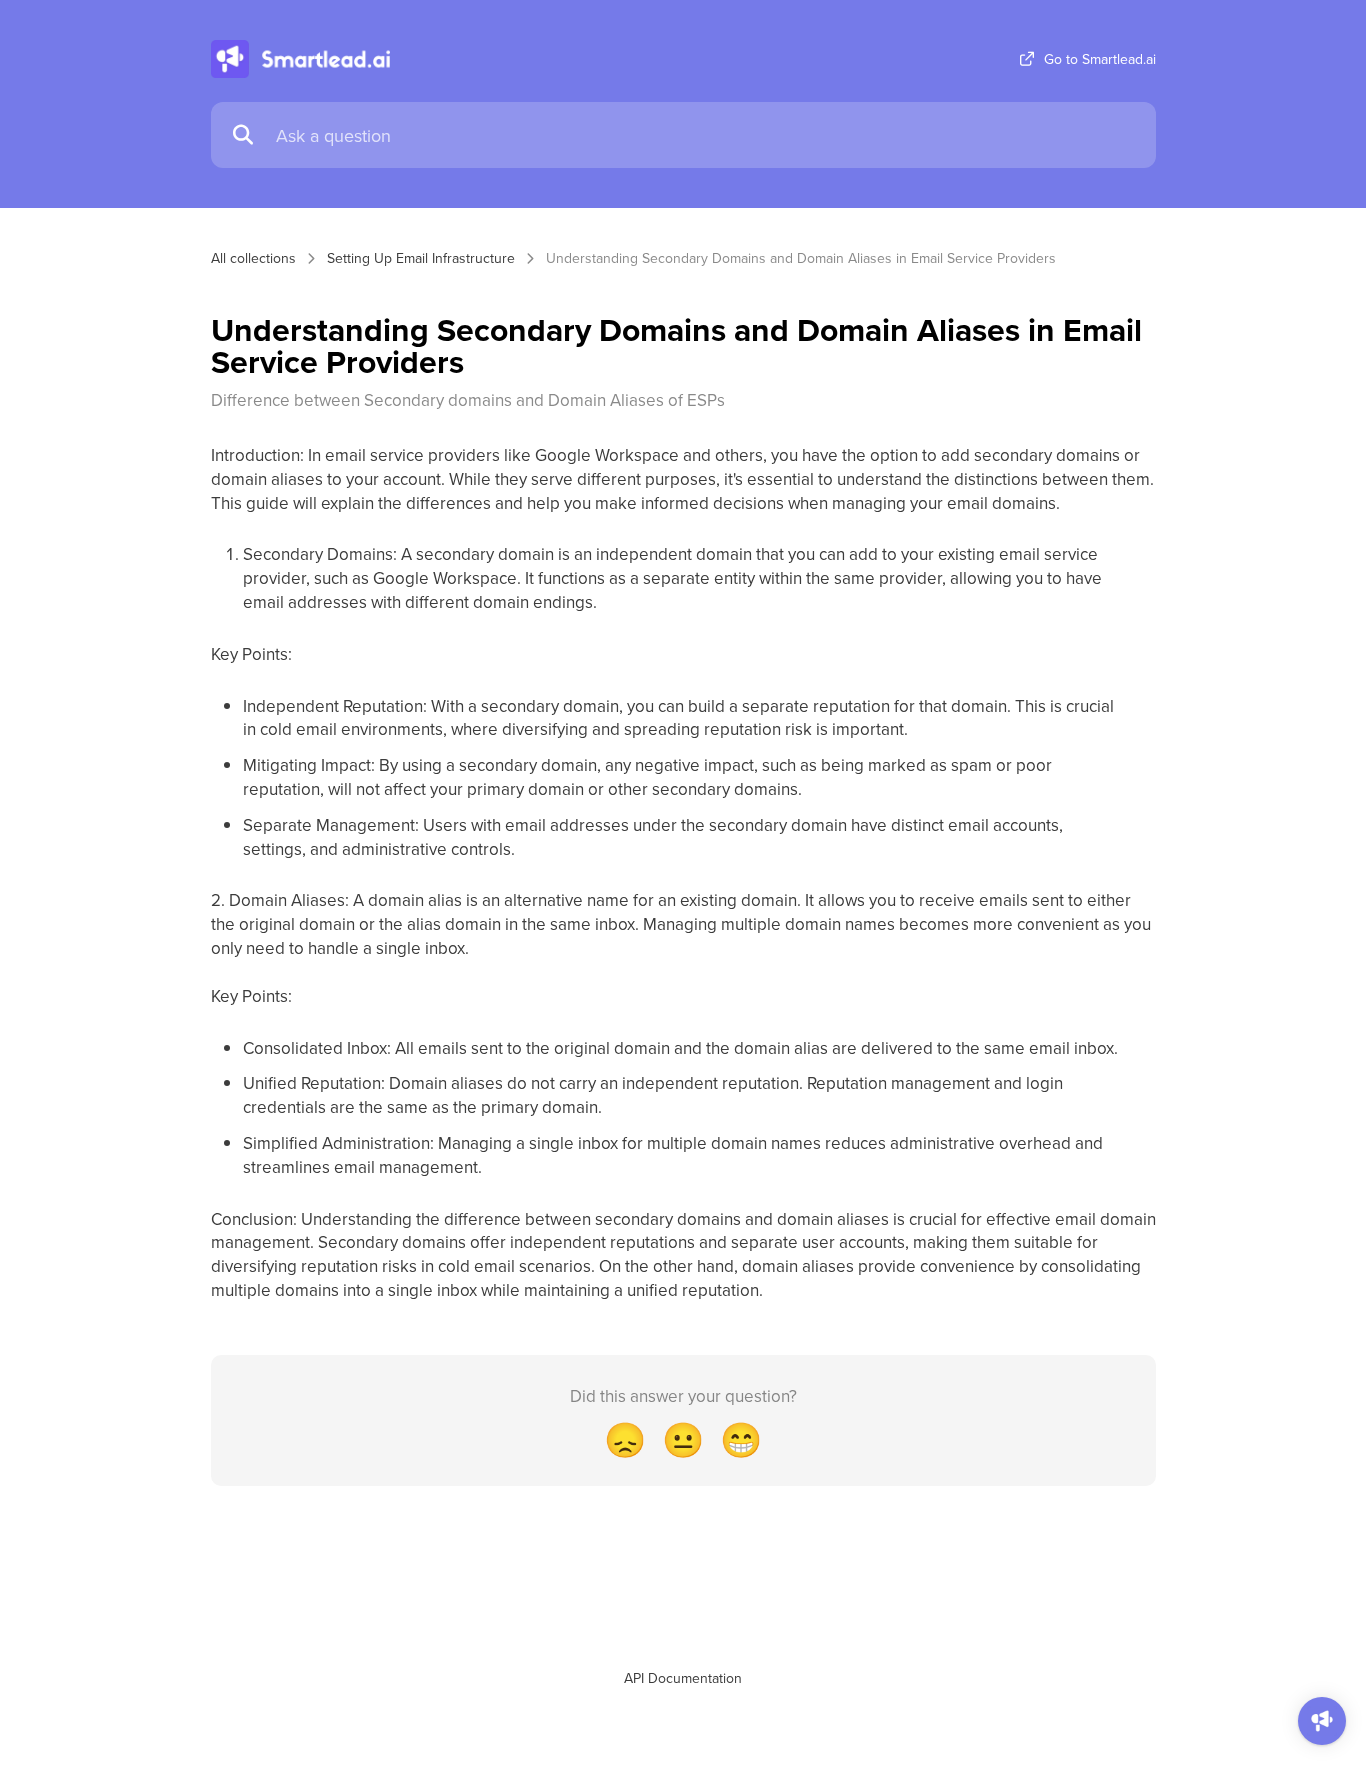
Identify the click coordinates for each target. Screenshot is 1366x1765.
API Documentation (683, 1678)
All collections (253, 258)
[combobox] (706, 135)
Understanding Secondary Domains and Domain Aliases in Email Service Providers (801, 258)
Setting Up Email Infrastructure (421, 258)
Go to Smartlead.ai (1100, 59)
